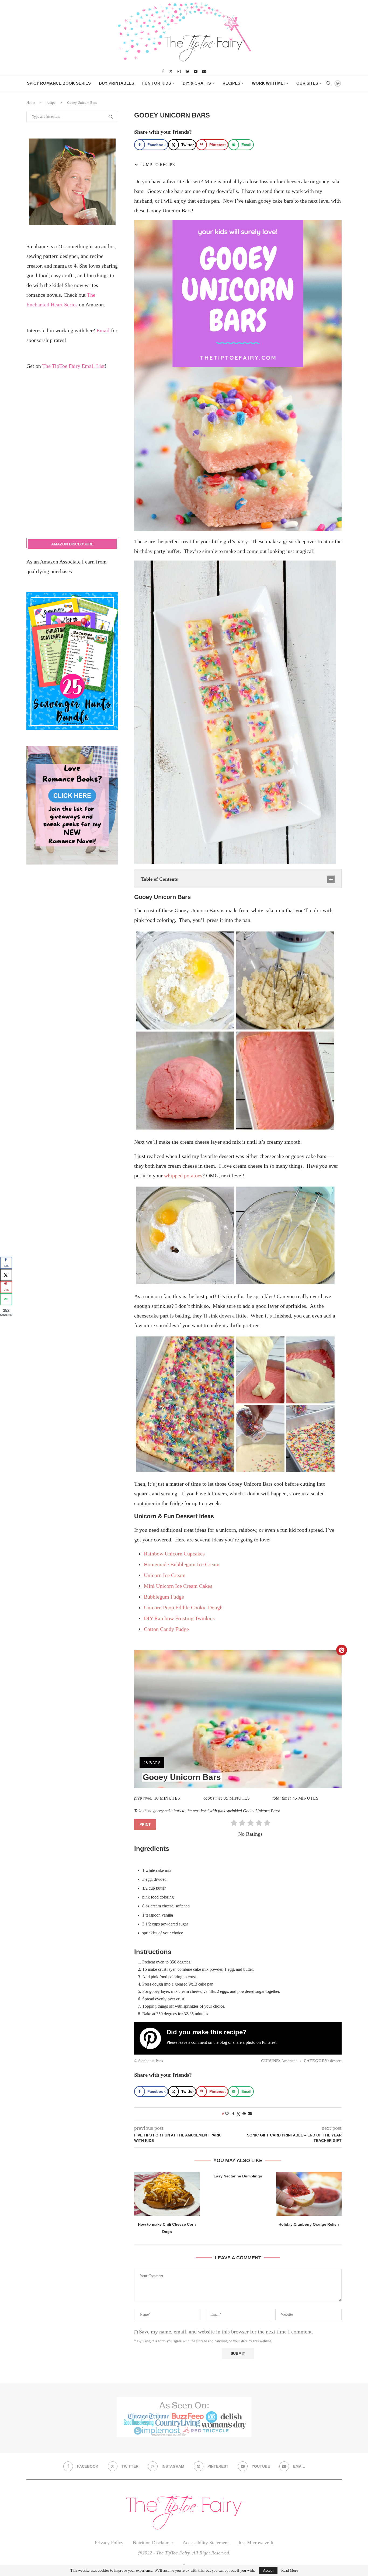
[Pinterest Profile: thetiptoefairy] (153, 2038)
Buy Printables (117, 83)
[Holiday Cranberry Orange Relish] (309, 2194)
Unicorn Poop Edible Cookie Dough (183, 1607)
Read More (290, 2571)
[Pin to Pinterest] (244, 2114)
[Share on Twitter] (238, 2114)
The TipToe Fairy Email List (74, 366)
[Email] (204, 71)
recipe (51, 103)
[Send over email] (6, 1299)
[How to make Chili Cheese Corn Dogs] (167, 2194)
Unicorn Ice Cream (165, 1575)
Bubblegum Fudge (164, 1597)
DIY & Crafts (197, 83)
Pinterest (269, 2042)
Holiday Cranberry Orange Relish (309, 2224)
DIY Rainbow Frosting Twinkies (179, 1618)
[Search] (328, 83)
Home (31, 103)
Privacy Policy (109, 2543)
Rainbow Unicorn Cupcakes (174, 1554)
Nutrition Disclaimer (153, 2543)
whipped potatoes (183, 1175)
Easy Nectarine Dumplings (238, 2176)
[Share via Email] (250, 2114)
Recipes (231, 83)
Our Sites (307, 83)
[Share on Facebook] (233, 2114)
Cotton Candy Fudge (166, 1629)
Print (145, 1825)
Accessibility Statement (206, 2543)
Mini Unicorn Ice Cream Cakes (178, 1586)
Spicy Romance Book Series (59, 83)
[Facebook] (163, 71)
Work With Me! (268, 83)
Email (103, 330)
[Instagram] (179, 71)
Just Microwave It (256, 2543)
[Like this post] (227, 2114)
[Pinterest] (187, 71)
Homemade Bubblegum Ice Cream (182, 1564)
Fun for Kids (157, 83)
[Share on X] (6, 1275)
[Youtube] (196, 71)
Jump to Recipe (157, 165)
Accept (268, 2570)
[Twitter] (171, 71)
